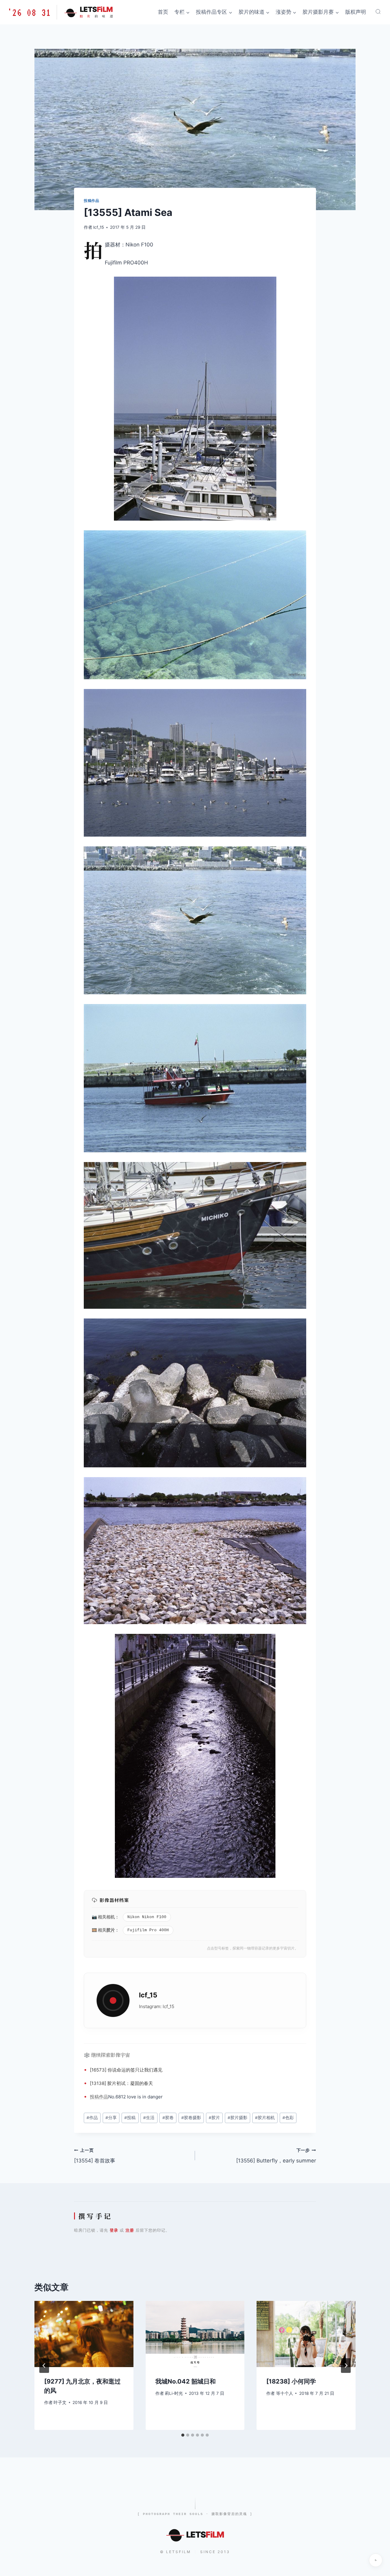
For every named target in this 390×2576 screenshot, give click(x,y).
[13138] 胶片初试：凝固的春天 (121, 2083)
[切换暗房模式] (376, 2560)
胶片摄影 (238, 2118)
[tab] (183, 2435)
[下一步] (346, 2366)
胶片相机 (265, 2118)
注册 (130, 2230)
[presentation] (84, 2334)
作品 (104, 2097)
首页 (163, 12)
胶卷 (168, 2118)
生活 (149, 2118)
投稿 (94, 2097)
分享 (111, 2118)
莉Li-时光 (174, 2393)
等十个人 (285, 2393)
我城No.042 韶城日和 (186, 2381)
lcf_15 (99, 227)
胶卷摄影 (191, 2118)
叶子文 (60, 2402)
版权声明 (356, 12)
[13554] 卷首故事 (95, 2156)
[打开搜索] (378, 12)
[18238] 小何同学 (291, 2381)
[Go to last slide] (44, 2366)
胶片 (111, 1930)
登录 (114, 2230)
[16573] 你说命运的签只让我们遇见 (126, 2070)
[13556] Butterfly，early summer (276, 2156)
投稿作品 (91, 201)
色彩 (288, 2118)
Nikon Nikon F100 (147, 1917)
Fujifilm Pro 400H (148, 1930)
